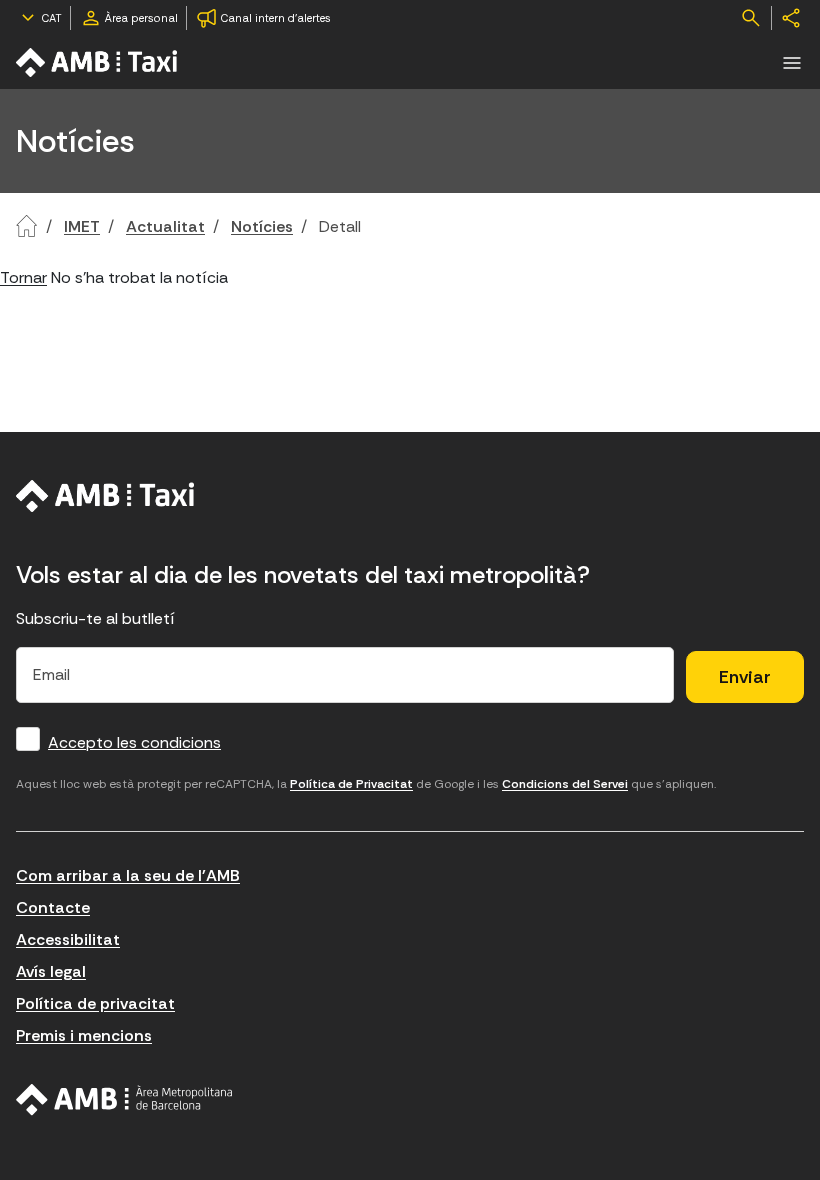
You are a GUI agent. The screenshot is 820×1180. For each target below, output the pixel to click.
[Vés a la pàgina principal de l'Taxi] (98, 62)
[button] (792, 63)
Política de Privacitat (351, 784)
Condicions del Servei (565, 784)
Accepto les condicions (134, 742)
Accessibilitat (68, 939)
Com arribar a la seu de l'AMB (128, 875)
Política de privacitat (95, 1003)
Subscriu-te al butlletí (95, 618)
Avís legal (51, 971)
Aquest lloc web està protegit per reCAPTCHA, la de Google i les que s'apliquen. (366, 784)
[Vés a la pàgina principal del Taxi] (105, 496)
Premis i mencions (84, 1035)
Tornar (23, 277)
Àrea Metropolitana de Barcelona (124, 1100)
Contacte (53, 907)
